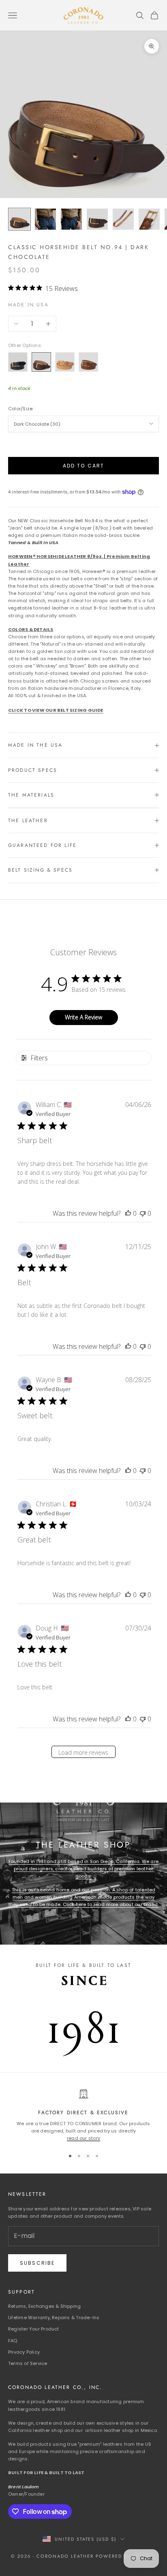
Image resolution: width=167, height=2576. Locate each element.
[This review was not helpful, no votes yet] (143, 1213)
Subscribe (37, 2263)
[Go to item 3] (71, 219)
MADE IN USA (28, 305)
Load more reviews (83, 1752)
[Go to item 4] (97, 219)
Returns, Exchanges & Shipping (44, 2306)
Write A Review (83, 1017)
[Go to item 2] (45, 219)
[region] (83, 2116)
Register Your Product (34, 2329)
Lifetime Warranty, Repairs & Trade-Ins (54, 2318)
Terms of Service (28, 2363)
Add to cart (84, 466)
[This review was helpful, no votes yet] (128, 1213)
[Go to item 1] (19, 219)
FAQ (13, 2341)
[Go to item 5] (123, 219)
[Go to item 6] (149, 219)
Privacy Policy (24, 2352)
